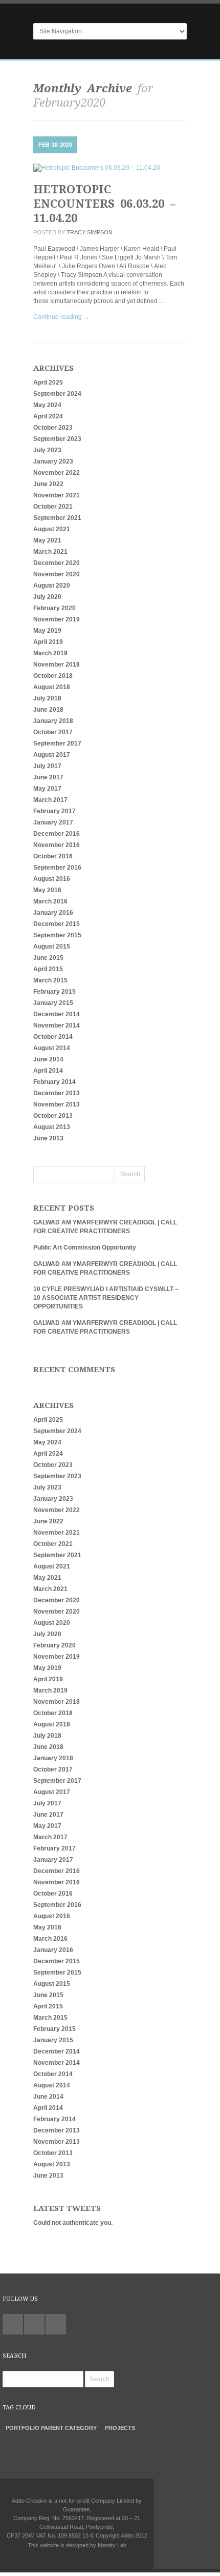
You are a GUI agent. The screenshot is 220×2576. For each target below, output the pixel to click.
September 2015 (57, 935)
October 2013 (53, 1116)
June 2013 (48, 1138)
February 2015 (54, 992)
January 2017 (53, 822)
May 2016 (47, 890)
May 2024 (47, 405)
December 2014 (57, 1014)
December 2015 (57, 924)
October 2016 (53, 856)
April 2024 (48, 416)
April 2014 (48, 1071)
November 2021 (57, 495)
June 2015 (48, 958)
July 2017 (47, 766)
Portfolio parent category (51, 2428)
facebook (56, 2324)
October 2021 (53, 507)
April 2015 (48, 969)
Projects (120, 2428)
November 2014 (57, 1025)
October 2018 (53, 676)
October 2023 (53, 428)
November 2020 (57, 574)
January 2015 (53, 1003)
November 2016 (57, 845)
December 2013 (57, 1093)
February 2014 (54, 1082)
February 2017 (54, 811)
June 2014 (48, 1059)
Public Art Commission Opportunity (85, 1247)
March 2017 (50, 800)
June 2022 (48, 484)
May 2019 (47, 631)
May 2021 (47, 540)
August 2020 (52, 586)
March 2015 (50, 980)
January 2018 (53, 721)
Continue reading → (61, 317)
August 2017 (52, 755)
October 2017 (53, 732)
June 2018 (48, 710)
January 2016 (53, 913)
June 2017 (48, 777)
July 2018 (47, 698)
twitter (13, 2324)
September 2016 (57, 868)
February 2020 (54, 608)
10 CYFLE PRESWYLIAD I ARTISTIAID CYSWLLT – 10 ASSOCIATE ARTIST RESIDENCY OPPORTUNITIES (106, 1298)
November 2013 (57, 1104)
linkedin (34, 2324)
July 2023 (47, 450)
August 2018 (52, 687)
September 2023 (57, 439)
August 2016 (52, 879)
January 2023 (53, 461)
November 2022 (57, 473)
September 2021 (57, 518)
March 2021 (50, 552)
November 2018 (57, 665)
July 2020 (47, 597)
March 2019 (50, 653)
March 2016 (50, 901)
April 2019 (48, 642)
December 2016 (57, 834)
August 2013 (52, 1127)
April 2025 (48, 383)
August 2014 (52, 1048)
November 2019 (57, 619)
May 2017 (47, 789)
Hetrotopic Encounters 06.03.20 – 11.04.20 (104, 204)
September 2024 (57, 394)
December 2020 (57, 563)
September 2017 (57, 743)
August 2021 (52, 529)
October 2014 (53, 1037)
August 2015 (52, 947)
